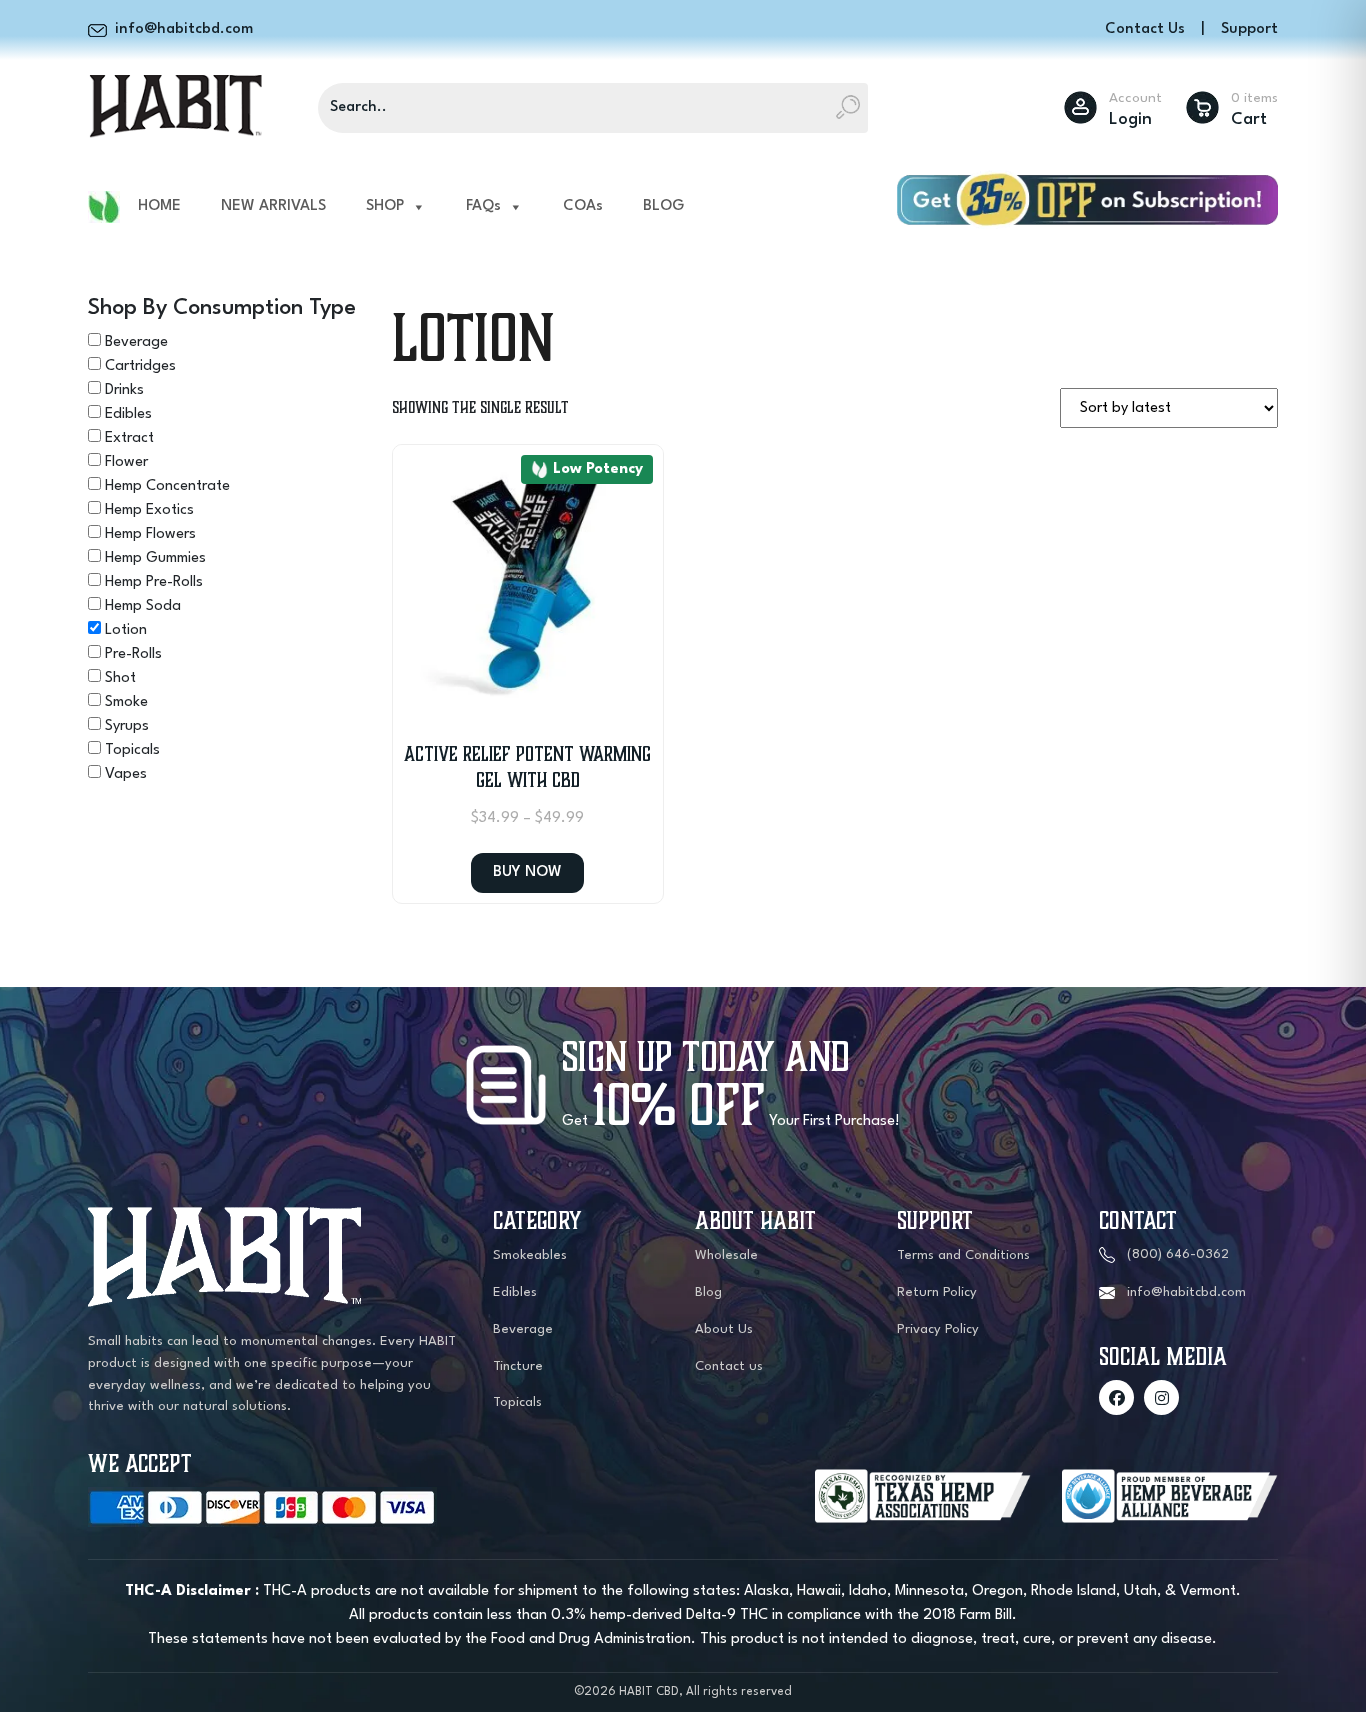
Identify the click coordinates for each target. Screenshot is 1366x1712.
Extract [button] (129, 438)
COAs (583, 206)
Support (1249, 29)
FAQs (483, 206)
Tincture (518, 1366)
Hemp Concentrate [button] (167, 486)
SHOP (385, 206)
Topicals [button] (132, 750)
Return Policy (937, 1292)
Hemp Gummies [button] (155, 558)
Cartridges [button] (140, 366)
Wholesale (726, 1255)
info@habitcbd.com (1186, 1292)
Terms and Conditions (963, 1255)
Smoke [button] (126, 702)
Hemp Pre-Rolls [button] (154, 582)
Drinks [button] (124, 390)
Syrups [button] (127, 726)
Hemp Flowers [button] (150, 534)
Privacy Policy (938, 1329)
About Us (724, 1329)
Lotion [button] (126, 630)
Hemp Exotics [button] (149, 510)
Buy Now (527, 872)
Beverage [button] (136, 342)
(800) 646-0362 (1178, 1254)
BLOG (663, 206)
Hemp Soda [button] (143, 606)
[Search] (848, 108)
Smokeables (530, 1255)
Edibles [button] (128, 414)
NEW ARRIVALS (273, 206)
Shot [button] (120, 678)
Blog (708, 1292)
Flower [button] (126, 462)
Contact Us (1145, 29)
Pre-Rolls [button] (133, 654)
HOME (159, 206)
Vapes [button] (126, 774)
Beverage (523, 1329)
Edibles (515, 1292)
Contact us (729, 1366)
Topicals (517, 1402)
